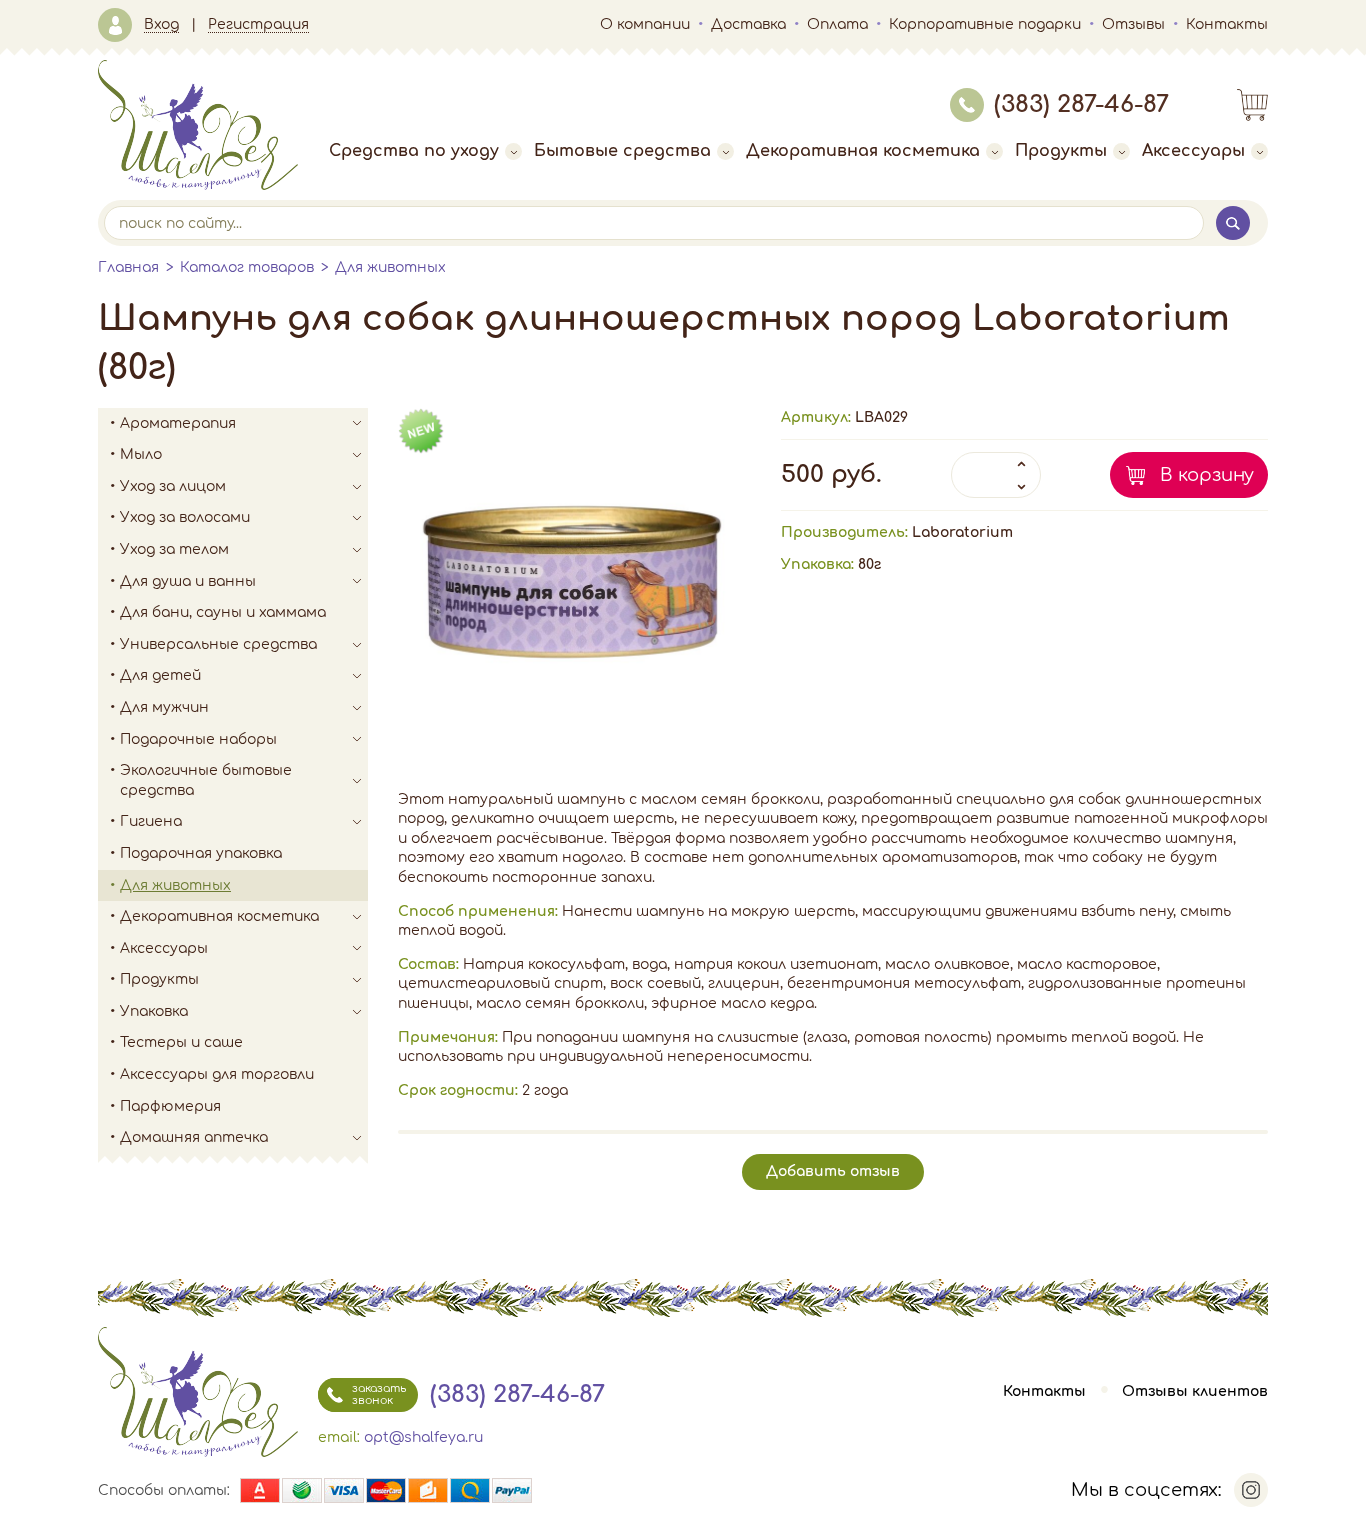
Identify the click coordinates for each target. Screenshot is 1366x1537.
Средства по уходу (414, 151)
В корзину (1207, 475)
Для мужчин (164, 707)
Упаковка (154, 1011)
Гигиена (151, 821)
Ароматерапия (178, 423)
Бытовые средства (622, 151)
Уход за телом (174, 549)
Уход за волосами (185, 517)
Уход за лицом (173, 486)
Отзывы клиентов (1195, 1391)
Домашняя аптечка (194, 1137)
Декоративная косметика (863, 151)
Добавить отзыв (833, 1171)
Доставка (748, 24)
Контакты (1227, 24)
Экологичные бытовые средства (206, 780)
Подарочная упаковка (201, 853)
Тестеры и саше (181, 1042)
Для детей (160, 675)
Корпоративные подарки (985, 24)
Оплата (837, 24)
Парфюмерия (170, 1106)
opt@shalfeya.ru (423, 1437)
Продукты (1061, 151)
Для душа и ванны (188, 581)
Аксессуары (1193, 151)
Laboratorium (962, 532)
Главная (128, 267)
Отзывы (1133, 24)
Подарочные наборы (198, 739)
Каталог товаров (247, 267)
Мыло (141, 454)
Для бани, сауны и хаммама (223, 612)
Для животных (390, 267)
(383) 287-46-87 (1081, 104)
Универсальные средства (218, 644)
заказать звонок (379, 1394)
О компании (645, 24)
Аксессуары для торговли (217, 1074)
